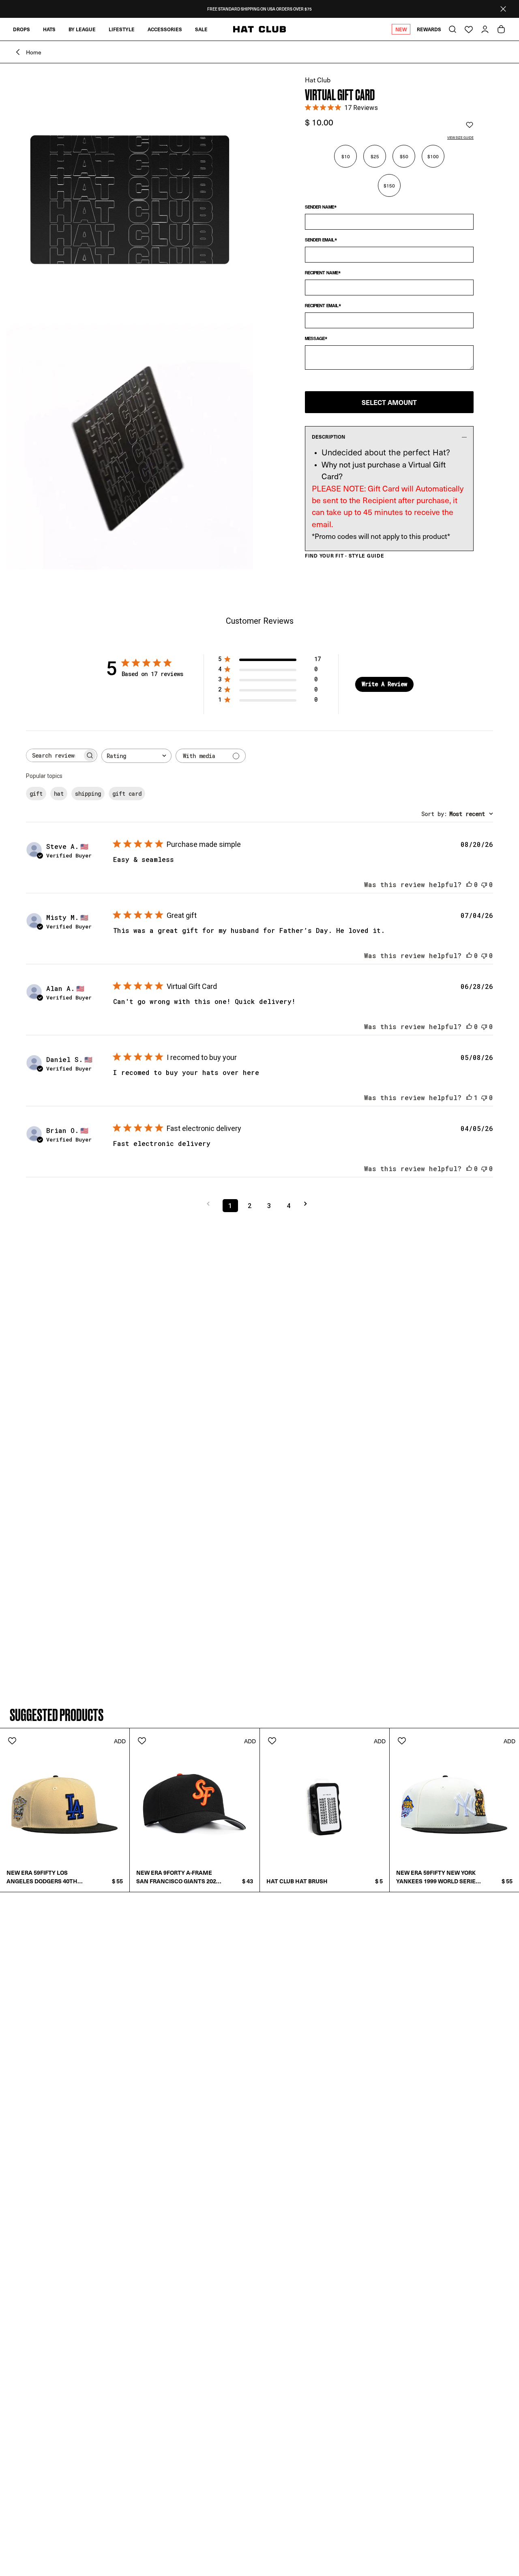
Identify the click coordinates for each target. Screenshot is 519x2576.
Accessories (165, 29)
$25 (375, 156)
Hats (49, 29)
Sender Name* (321, 207)
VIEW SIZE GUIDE (460, 137)
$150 (389, 185)
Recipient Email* (323, 306)
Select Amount (389, 402)
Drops (21, 29)
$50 (404, 156)
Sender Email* (321, 240)
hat (59, 794)
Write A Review (384, 684)
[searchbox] (54, 755)
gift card (127, 794)
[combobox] (136, 756)
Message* (316, 338)
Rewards (429, 29)
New (401, 29)
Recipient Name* (323, 273)
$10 (346, 156)
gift (36, 794)
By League (82, 29)
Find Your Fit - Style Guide (344, 556)
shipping (88, 794)
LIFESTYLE (122, 29)
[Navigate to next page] (308, 1204)
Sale (201, 29)
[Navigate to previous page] (211, 1204)
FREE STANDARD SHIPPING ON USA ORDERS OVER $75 (259, 9)
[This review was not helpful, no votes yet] (484, 884)
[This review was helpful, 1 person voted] (469, 1097)
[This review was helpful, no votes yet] (469, 884)
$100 (433, 156)
